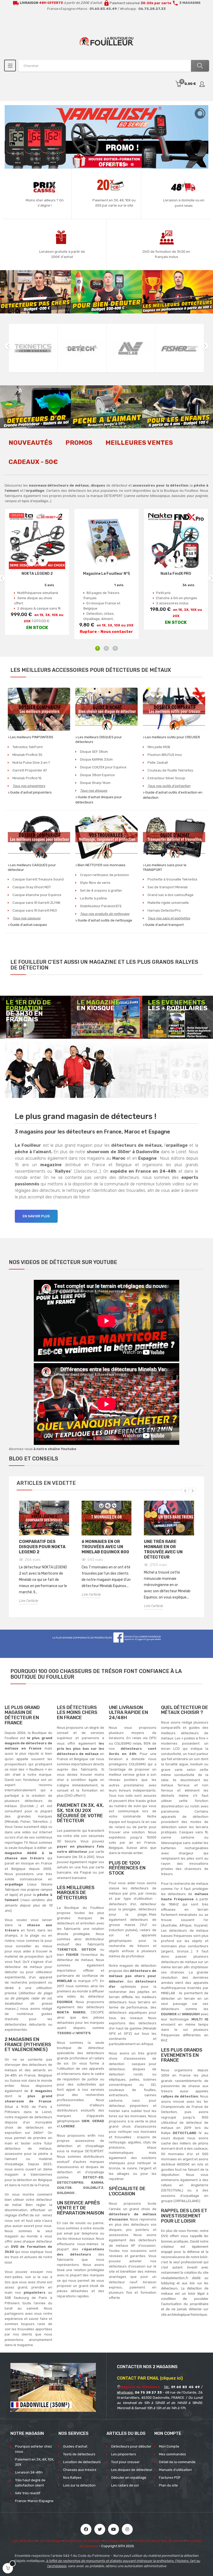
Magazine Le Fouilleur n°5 (106, 574)
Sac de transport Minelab (168, 887)
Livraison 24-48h (29, 2472)
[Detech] (33, 348)
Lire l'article (28, 1601)
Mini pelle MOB (159, 747)
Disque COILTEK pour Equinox (103, 767)
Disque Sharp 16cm (95, 783)
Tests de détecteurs (79, 2454)
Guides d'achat (75, 2446)
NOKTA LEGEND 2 (37, 574)
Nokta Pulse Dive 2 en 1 (31, 763)
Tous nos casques (26, 918)
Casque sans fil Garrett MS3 (35, 910)
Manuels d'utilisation (175, 2470)
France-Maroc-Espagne (34, 2501)
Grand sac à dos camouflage (171, 895)
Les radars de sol (125, 2485)
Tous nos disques (94, 791)
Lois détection (23, 2541)
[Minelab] (82, 348)
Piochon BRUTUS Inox (165, 755)
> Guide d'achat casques (27, 925)
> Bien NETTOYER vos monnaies (100, 865)
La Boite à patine (94, 898)
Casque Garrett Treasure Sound (38, 879)
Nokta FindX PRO (176, 574)
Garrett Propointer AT (30, 770)
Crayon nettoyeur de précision (105, 875)
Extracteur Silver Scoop (166, 778)
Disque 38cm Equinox (97, 775)
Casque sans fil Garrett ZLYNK (36, 903)
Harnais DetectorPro (164, 910)
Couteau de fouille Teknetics (170, 770)
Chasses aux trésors (80, 2470)
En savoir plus (36, 1216)
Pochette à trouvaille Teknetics (172, 879)
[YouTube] (114, 2529)
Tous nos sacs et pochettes (169, 918)
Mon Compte (169, 2446)
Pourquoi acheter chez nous (34, 2449)
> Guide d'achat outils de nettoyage (104, 920)
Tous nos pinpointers (29, 786)
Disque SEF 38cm (94, 752)
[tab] (31, 446)
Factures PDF (170, 2478)
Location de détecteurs (82, 2462)
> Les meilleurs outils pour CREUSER (171, 737)
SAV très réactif (28, 2493)
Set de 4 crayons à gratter (101, 890)
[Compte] (202, 84)
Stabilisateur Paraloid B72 (101, 906)
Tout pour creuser (125, 2462)
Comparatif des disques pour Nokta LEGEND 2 (42, 1547)
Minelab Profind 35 (27, 755)
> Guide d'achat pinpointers (30, 792)
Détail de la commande (177, 2462)
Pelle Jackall (158, 763)
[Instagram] (127, 2529)
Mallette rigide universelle (168, 903)
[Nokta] (180, 348)
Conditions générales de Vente (158, 2541)
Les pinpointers (124, 2454)
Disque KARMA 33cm (96, 759)
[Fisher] (131, 348)
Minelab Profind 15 (27, 778)
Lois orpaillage (50, 2541)
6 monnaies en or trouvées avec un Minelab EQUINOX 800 (105, 1547)
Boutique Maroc (117, 2541)
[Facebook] (86, 2529)
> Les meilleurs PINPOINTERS (31, 737)
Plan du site (168, 2485)
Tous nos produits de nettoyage (105, 914)
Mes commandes (172, 2454)
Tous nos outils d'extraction (169, 786)
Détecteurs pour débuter (131, 2446)
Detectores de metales (83, 2541)
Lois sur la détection (79, 2485)
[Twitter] (100, 2529)
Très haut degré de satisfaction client (30, 2483)
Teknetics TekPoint (28, 747)
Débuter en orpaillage (129, 2478)
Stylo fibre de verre (95, 883)
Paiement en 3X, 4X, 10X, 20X (35, 2462)
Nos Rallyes (72, 2478)
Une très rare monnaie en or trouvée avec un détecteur (163, 1549)
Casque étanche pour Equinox (37, 895)
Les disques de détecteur (132, 2470)
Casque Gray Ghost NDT (32, 887)
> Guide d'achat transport (163, 925)
